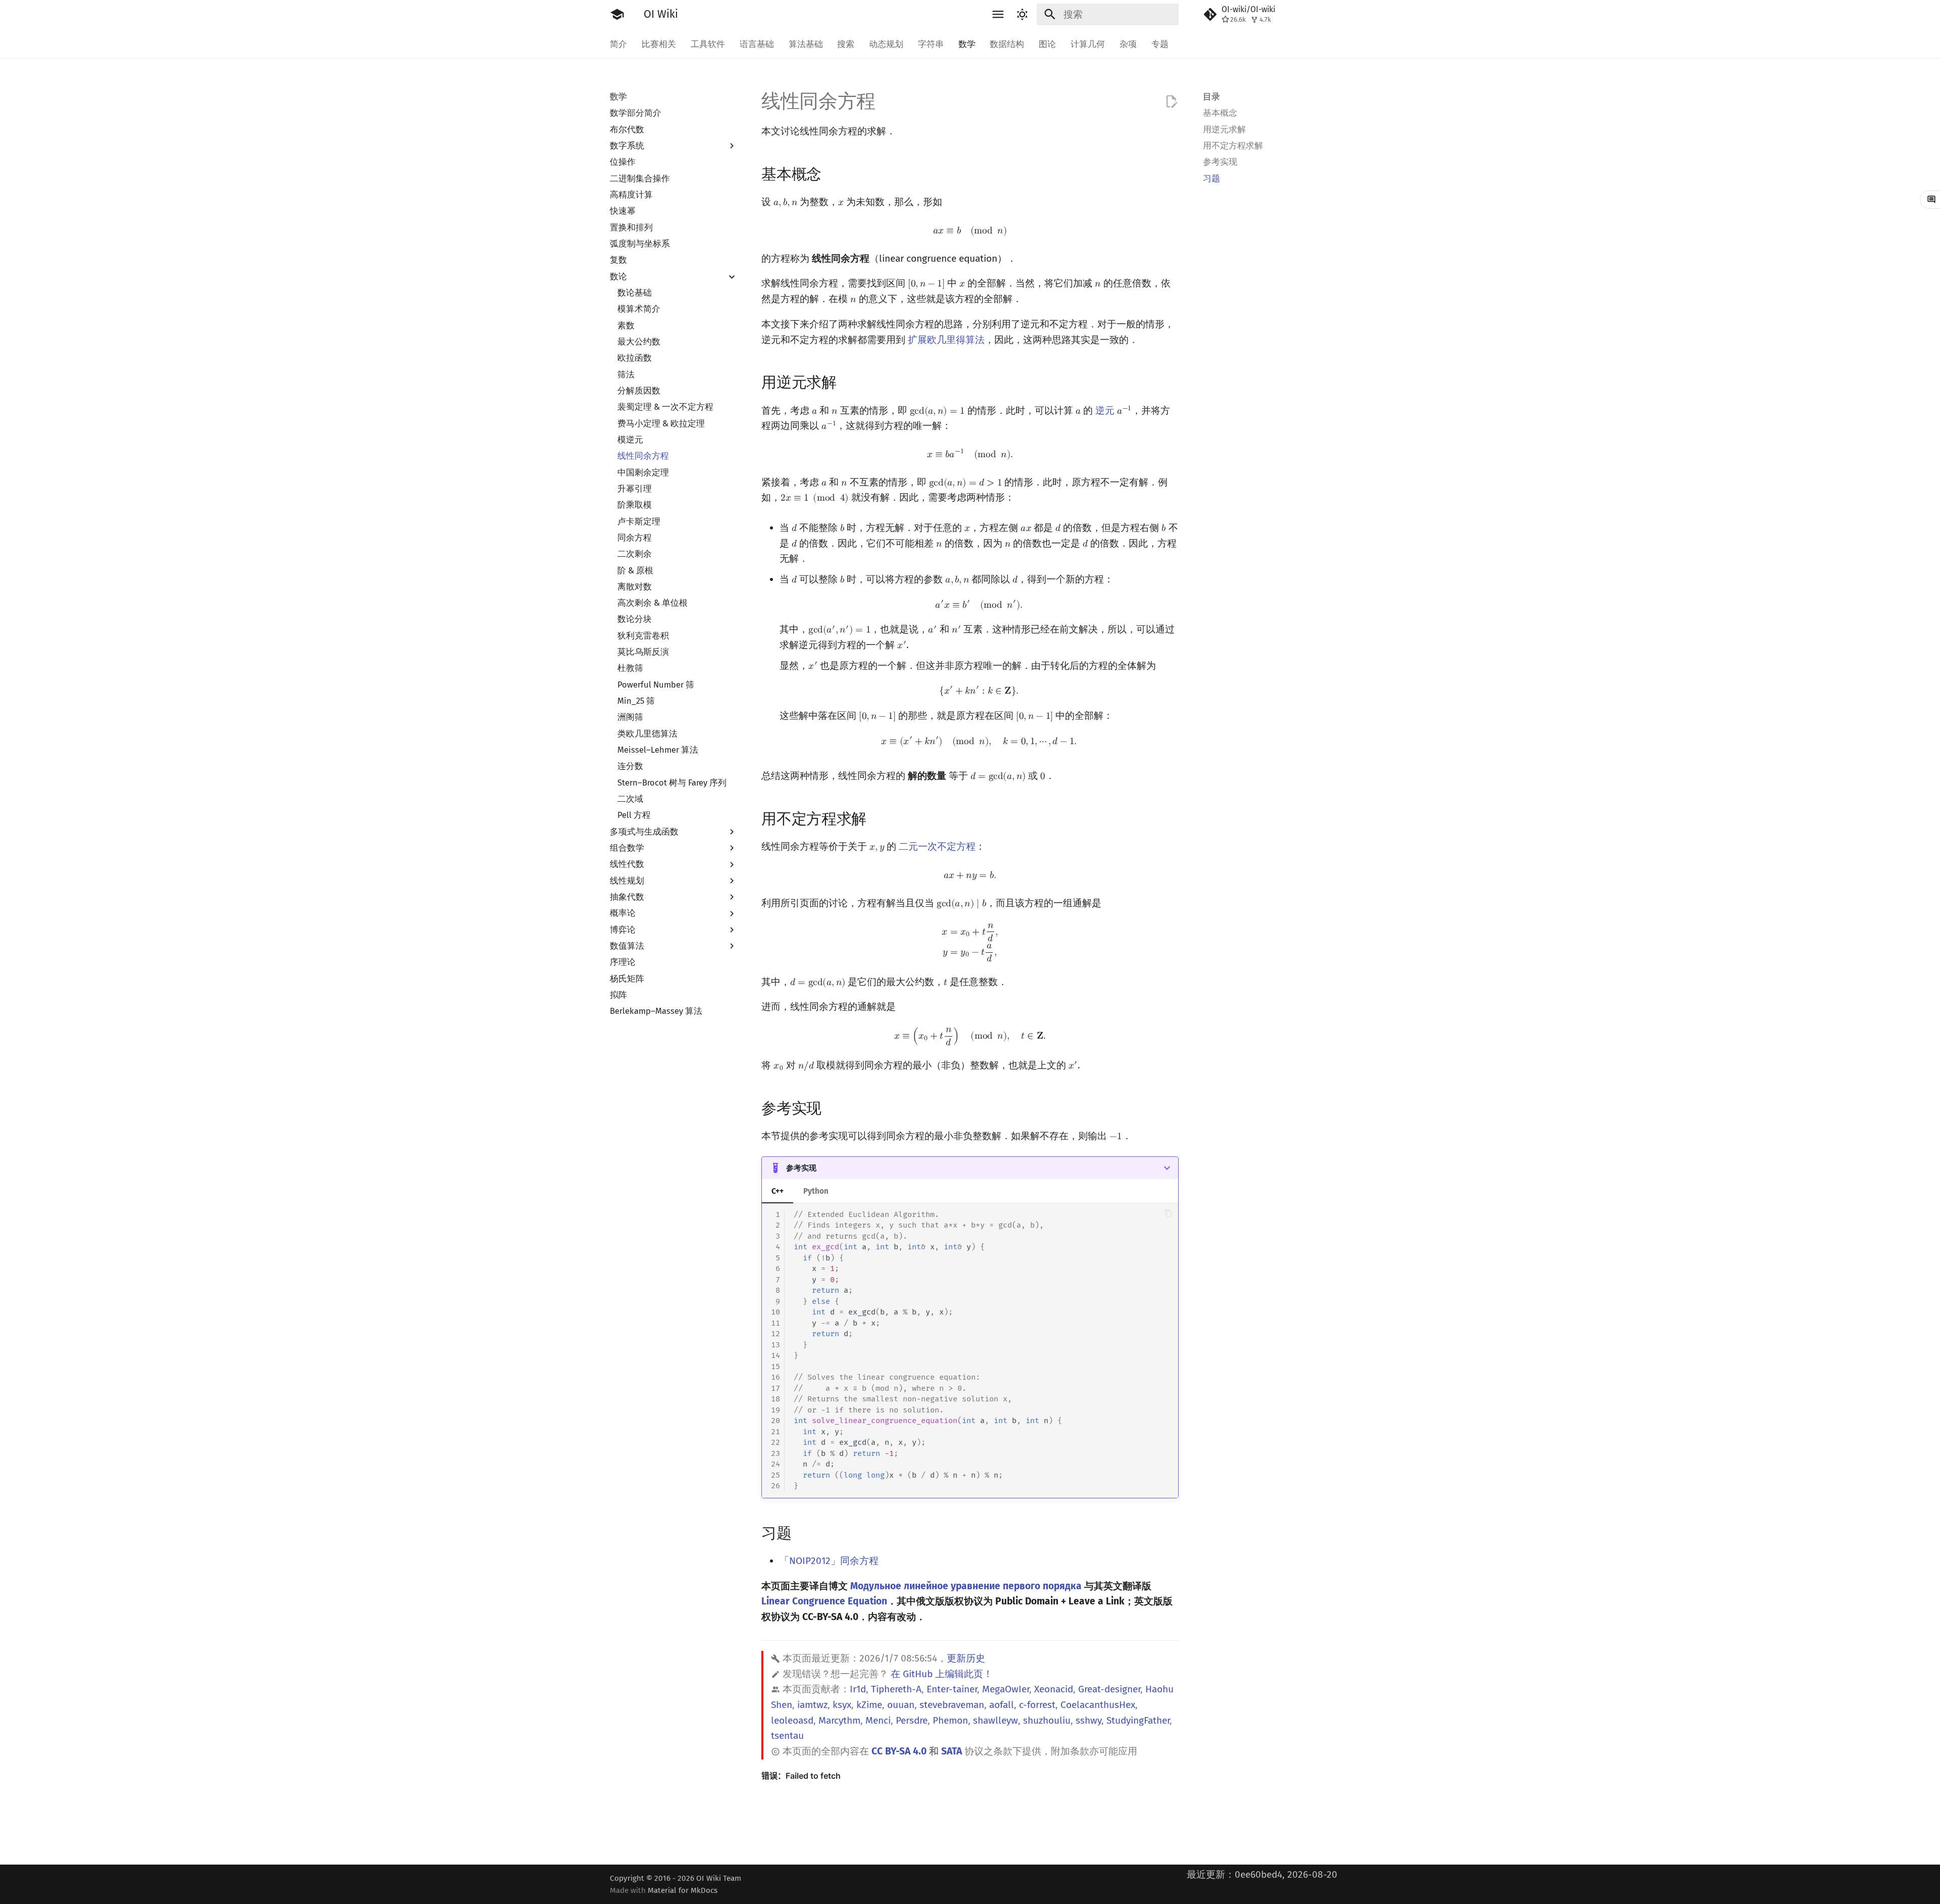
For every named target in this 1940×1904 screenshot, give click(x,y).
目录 (1211, 96)
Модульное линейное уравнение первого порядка (966, 1586)
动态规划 (886, 44)
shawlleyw (996, 1720)
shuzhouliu (1047, 1720)
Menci (878, 1720)
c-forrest (1037, 1705)
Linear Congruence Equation (824, 1601)
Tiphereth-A (896, 1689)
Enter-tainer (952, 1689)
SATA (952, 1751)
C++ (778, 1191)
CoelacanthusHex (1098, 1705)
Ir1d (858, 1689)
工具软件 (708, 44)
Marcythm (839, 1720)
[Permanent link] (833, 173)
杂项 (1128, 44)
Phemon (950, 1720)
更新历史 (966, 1658)
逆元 (1105, 410)
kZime (869, 1705)
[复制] (1168, 1213)
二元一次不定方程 (937, 846)
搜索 (846, 44)
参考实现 (801, 1168)
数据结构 (1007, 44)
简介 (618, 44)
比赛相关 (659, 44)
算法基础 (805, 44)
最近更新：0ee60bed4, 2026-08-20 (1262, 1874)
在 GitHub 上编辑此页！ (942, 1674)
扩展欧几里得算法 (946, 340)
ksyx (842, 1705)
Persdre (912, 1720)
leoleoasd (792, 1720)
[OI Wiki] (617, 15)
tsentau (787, 1736)
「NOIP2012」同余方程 (829, 1561)
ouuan (901, 1705)
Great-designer (1109, 1689)
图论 (1047, 44)
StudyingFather (1138, 1720)
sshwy (1088, 1720)
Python (816, 1191)
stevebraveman (952, 1705)
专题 (1159, 44)
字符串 (931, 44)
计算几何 (1088, 44)
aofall (1002, 1705)
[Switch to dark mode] (1022, 15)
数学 (966, 44)
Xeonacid (1054, 1689)
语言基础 (757, 44)
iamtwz (812, 1705)
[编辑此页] (1171, 102)
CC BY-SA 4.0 (899, 1751)
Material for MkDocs (683, 1890)
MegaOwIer (1006, 1689)
